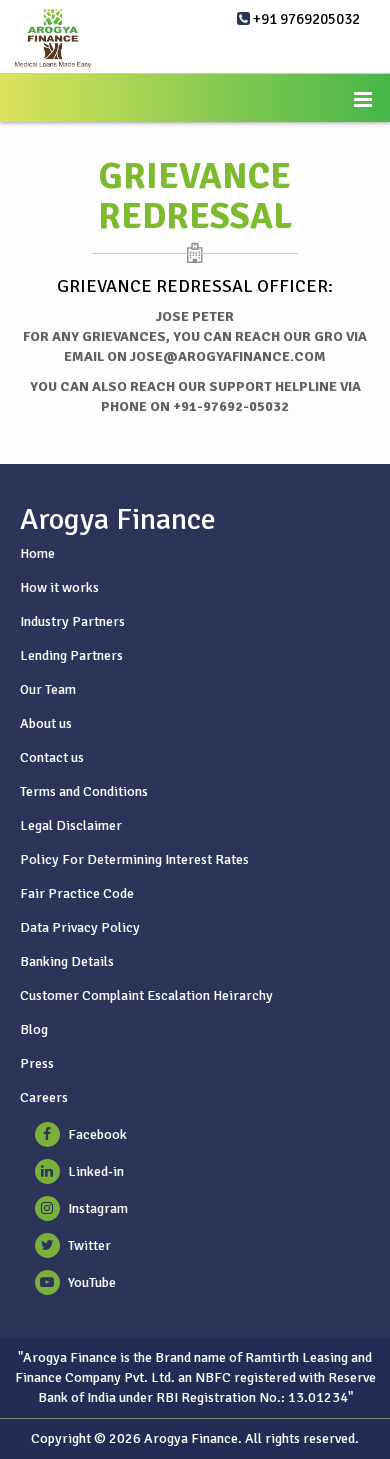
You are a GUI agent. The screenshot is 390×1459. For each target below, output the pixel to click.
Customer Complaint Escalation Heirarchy (146, 995)
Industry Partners (72, 621)
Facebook (97, 1134)
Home (37, 553)
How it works (59, 587)
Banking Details (67, 961)
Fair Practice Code (77, 893)
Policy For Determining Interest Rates (134, 859)
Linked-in (96, 1171)
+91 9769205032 (305, 19)
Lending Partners (71, 655)
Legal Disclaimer (71, 825)
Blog (34, 1029)
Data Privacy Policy (80, 927)
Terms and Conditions (84, 791)
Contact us (52, 757)
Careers (44, 1097)
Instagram (98, 1208)
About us (46, 723)
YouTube (92, 1282)
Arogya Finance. (193, 1438)
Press (37, 1063)
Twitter (89, 1245)
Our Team (48, 689)
